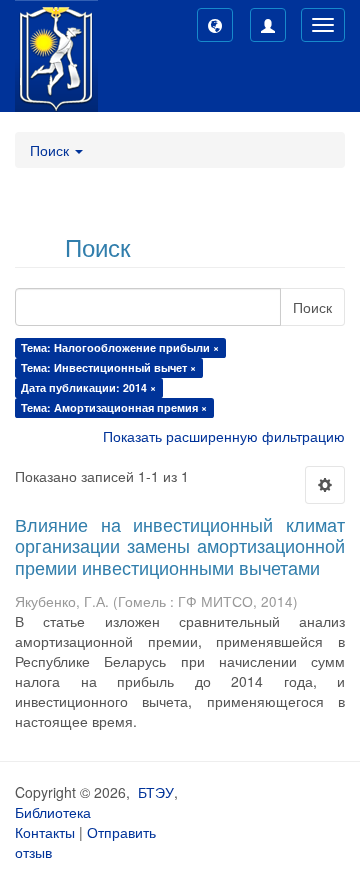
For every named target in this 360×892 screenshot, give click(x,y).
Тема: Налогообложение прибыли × (120, 347)
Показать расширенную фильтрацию (224, 436)
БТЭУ (156, 792)
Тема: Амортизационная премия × (114, 407)
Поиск (312, 307)
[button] (215, 25)
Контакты (45, 832)
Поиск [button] (51, 150)
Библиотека (53, 812)
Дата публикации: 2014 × (88, 387)
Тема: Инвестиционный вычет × (108, 367)
